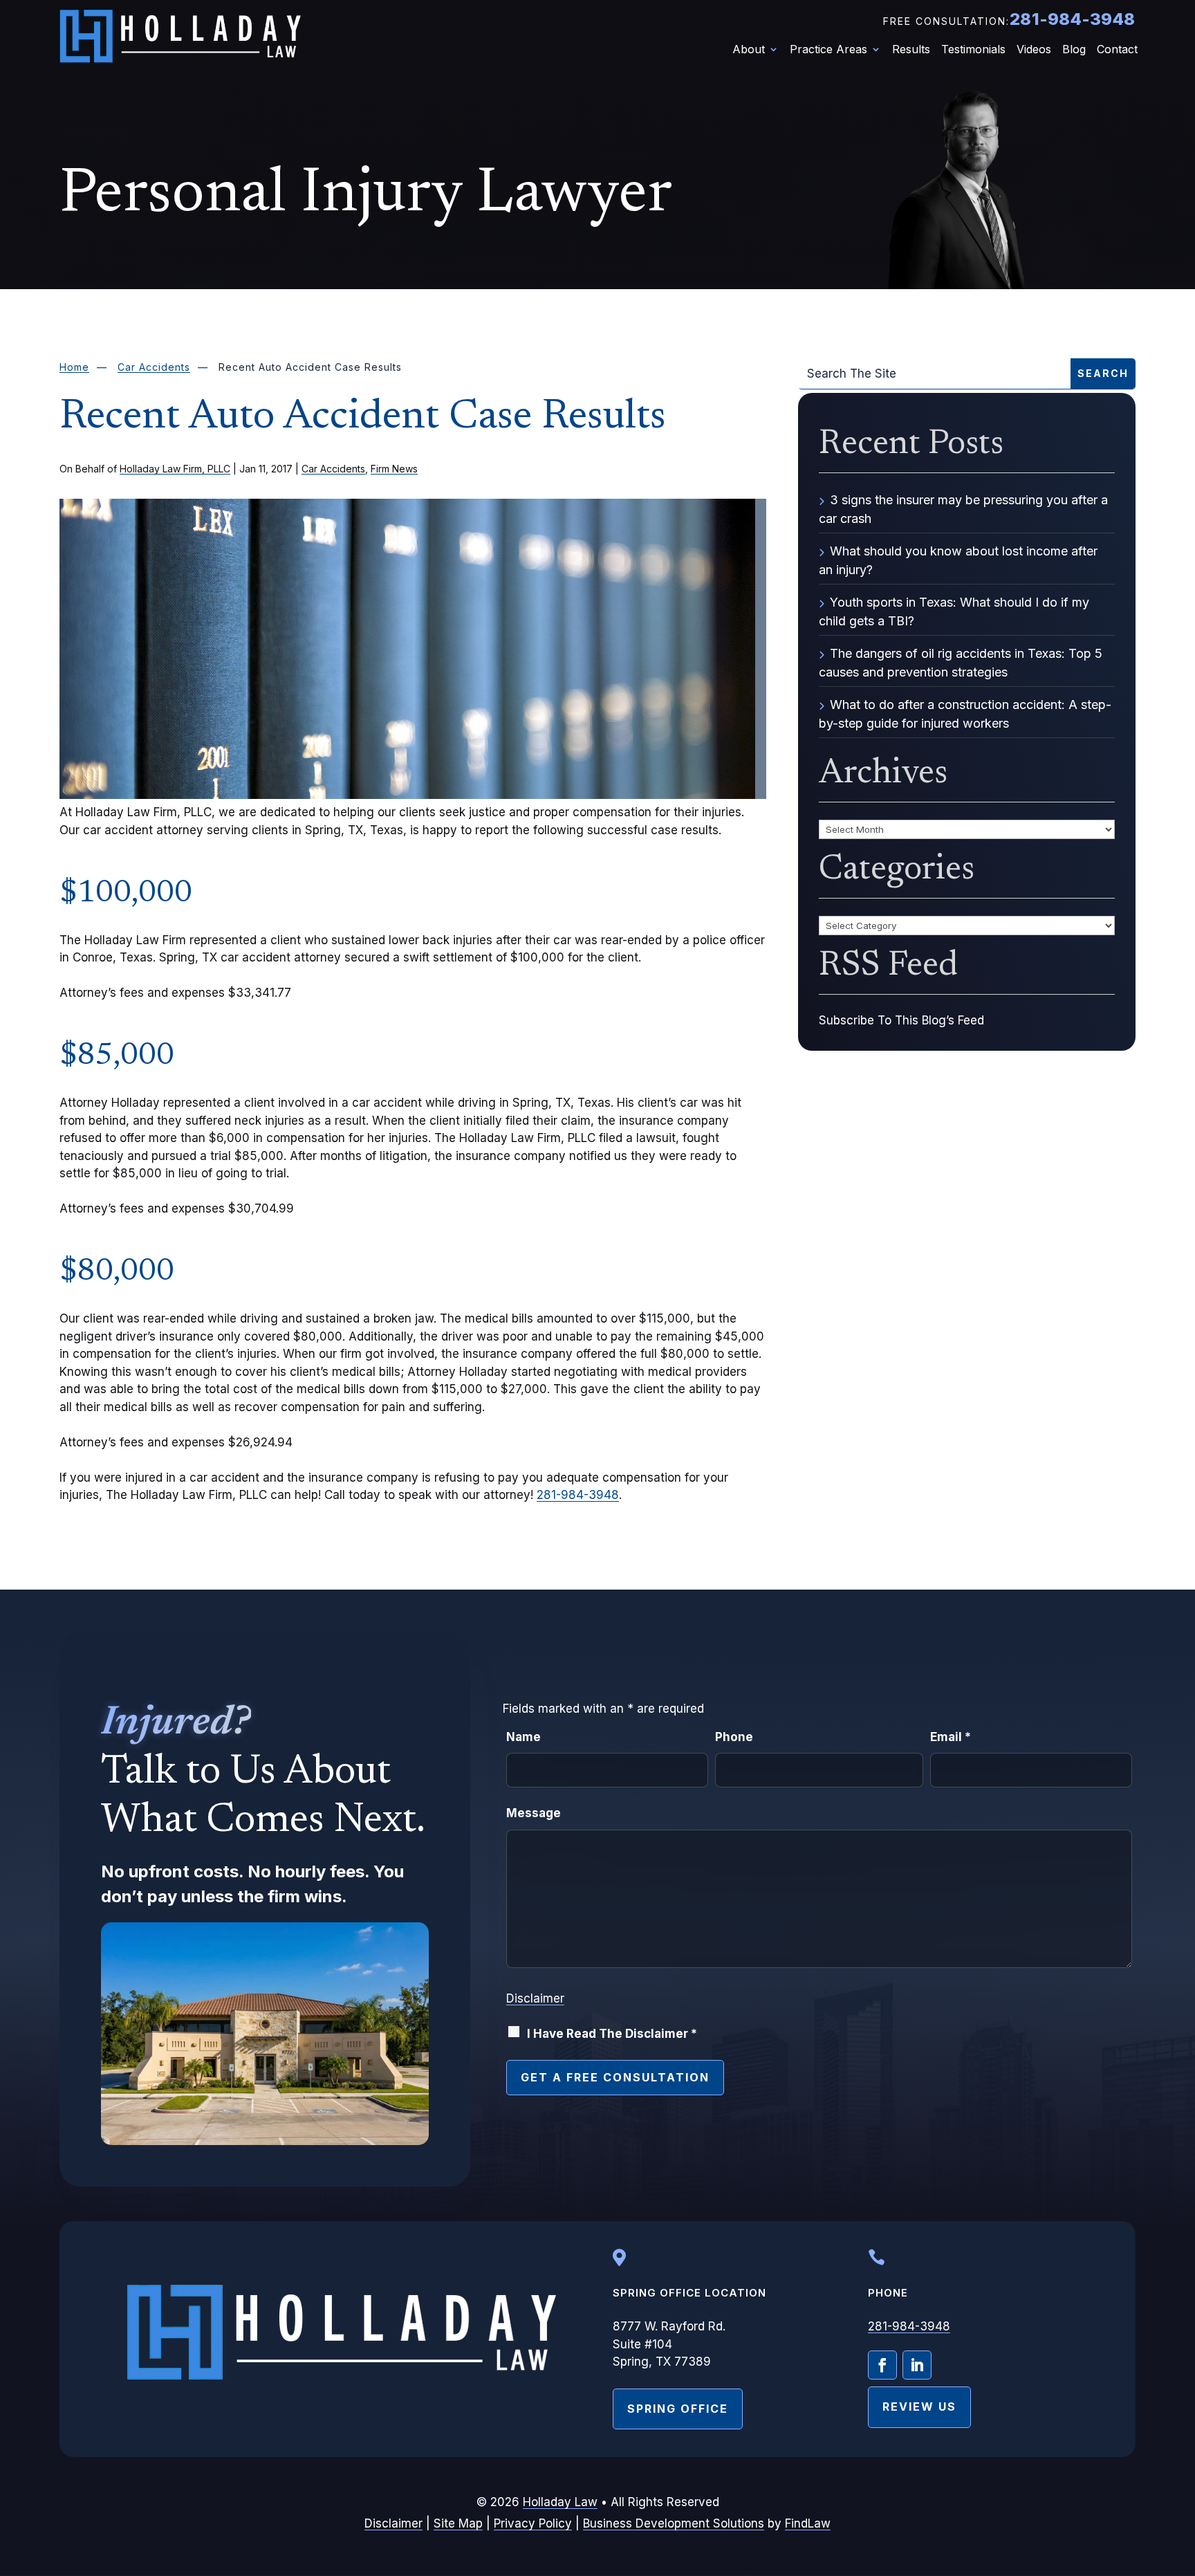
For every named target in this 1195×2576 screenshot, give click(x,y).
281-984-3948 (1072, 19)
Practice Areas (828, 50)
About (749, 50)
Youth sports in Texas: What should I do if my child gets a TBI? (954, 611)
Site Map (458, 2523)
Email (951, 1737)
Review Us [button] (919, 2407)
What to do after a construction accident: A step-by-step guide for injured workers (965, 714)
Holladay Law (560, 2502)
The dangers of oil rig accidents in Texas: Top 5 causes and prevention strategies (961, 663)
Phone (734, 1737)
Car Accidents (333, 469)
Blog (1074, 50)
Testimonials (973, 50)
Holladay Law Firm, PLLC (175, 469)
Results (911, 50)
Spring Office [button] (678, 2409)
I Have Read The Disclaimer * (612, 2034)
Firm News (394, 469)
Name (524, 1737)
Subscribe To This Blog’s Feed (901, 1020)
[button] (1180, 2475)
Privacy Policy (533, 2523)
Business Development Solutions (674, 2523)
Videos (1034, 50)
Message (534, 1813)
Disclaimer (535, 1998)
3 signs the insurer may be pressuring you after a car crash (963, 509)
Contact (1117, 50)
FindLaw (808, 2523)
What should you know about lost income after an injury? (958, 560)
